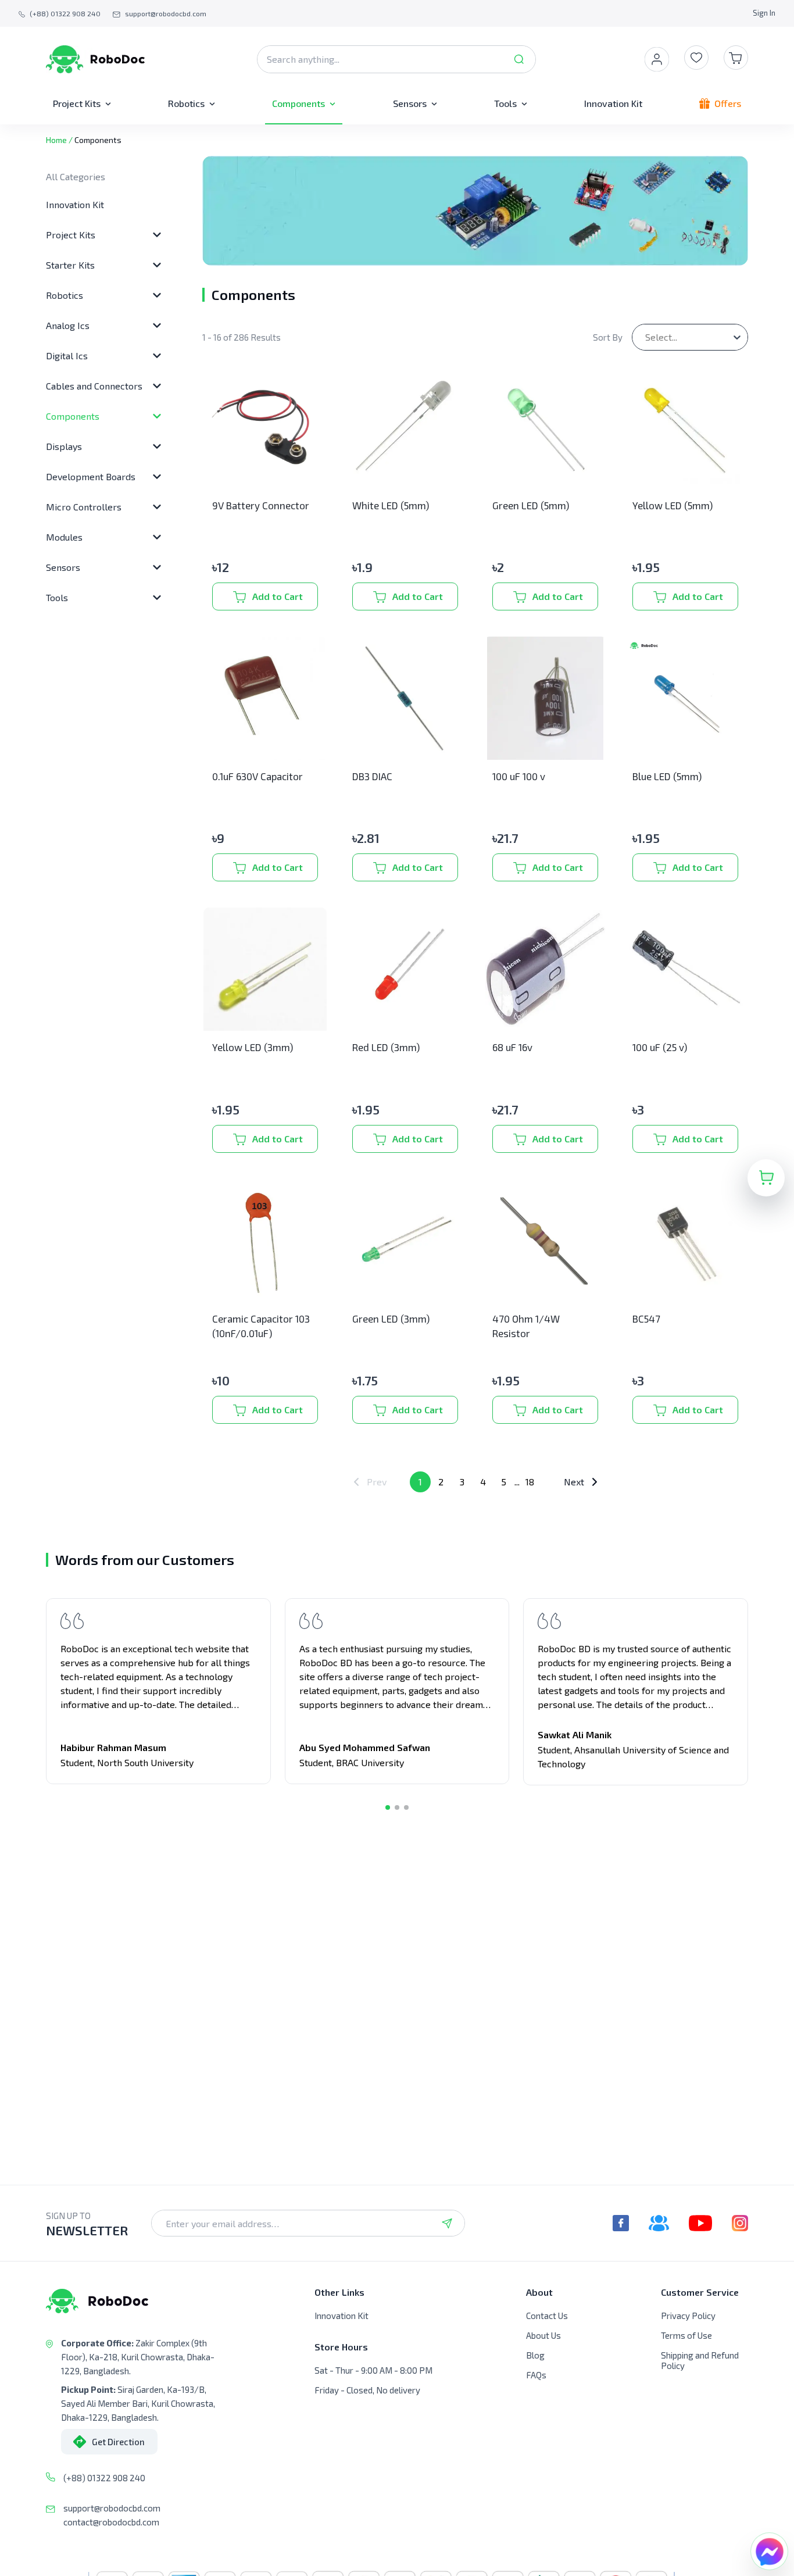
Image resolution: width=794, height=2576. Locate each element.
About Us (543, 2335)
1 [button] (420, 1482)
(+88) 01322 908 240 (104, 2478)
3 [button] (462, 1482)
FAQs (536, 2375)
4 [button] (483, 1482)
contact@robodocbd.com (111, 2522)
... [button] (517, 1482)
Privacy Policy (688, 2316)
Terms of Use (686, 2335)
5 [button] (504, 1482)
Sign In (764, 13)
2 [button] (441, 1482)
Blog (535, 2355)
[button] (370, 1482)
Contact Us (547, 2316)
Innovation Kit (75, 204)
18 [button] (530, 1482)
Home (56, 140)
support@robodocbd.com (112, 2508)
